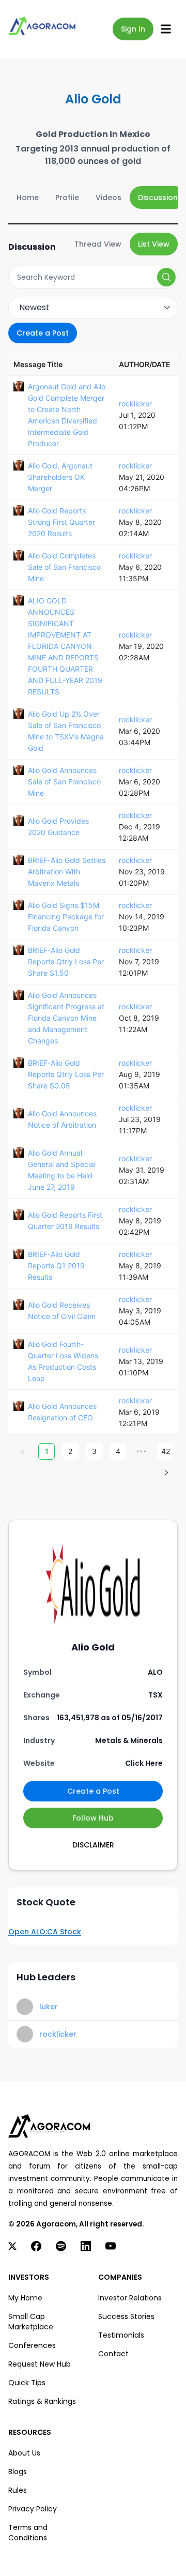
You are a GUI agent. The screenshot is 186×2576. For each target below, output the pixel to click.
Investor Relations (130, 2298)
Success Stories (126, 2316)
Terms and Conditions (28, 2533)
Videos (109, 198)
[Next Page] (166, 1472)
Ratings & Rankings (42, 2401)
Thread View (98, 244)
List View (154, 244)
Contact (113, 2354)
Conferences (32, 2345)
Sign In (133, 29)
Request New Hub (40, 2364)
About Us (24, 2453)
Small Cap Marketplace (31, 2322)
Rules (18, 2490)
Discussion (158, 198)
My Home (25, 2298)
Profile (67, 198)
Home (28, 198)
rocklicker (135, 404)
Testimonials (121, 2335)
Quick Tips (27, 2383)
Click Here (144, 1763)
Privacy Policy (33, 2509)
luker (49, 2007)
